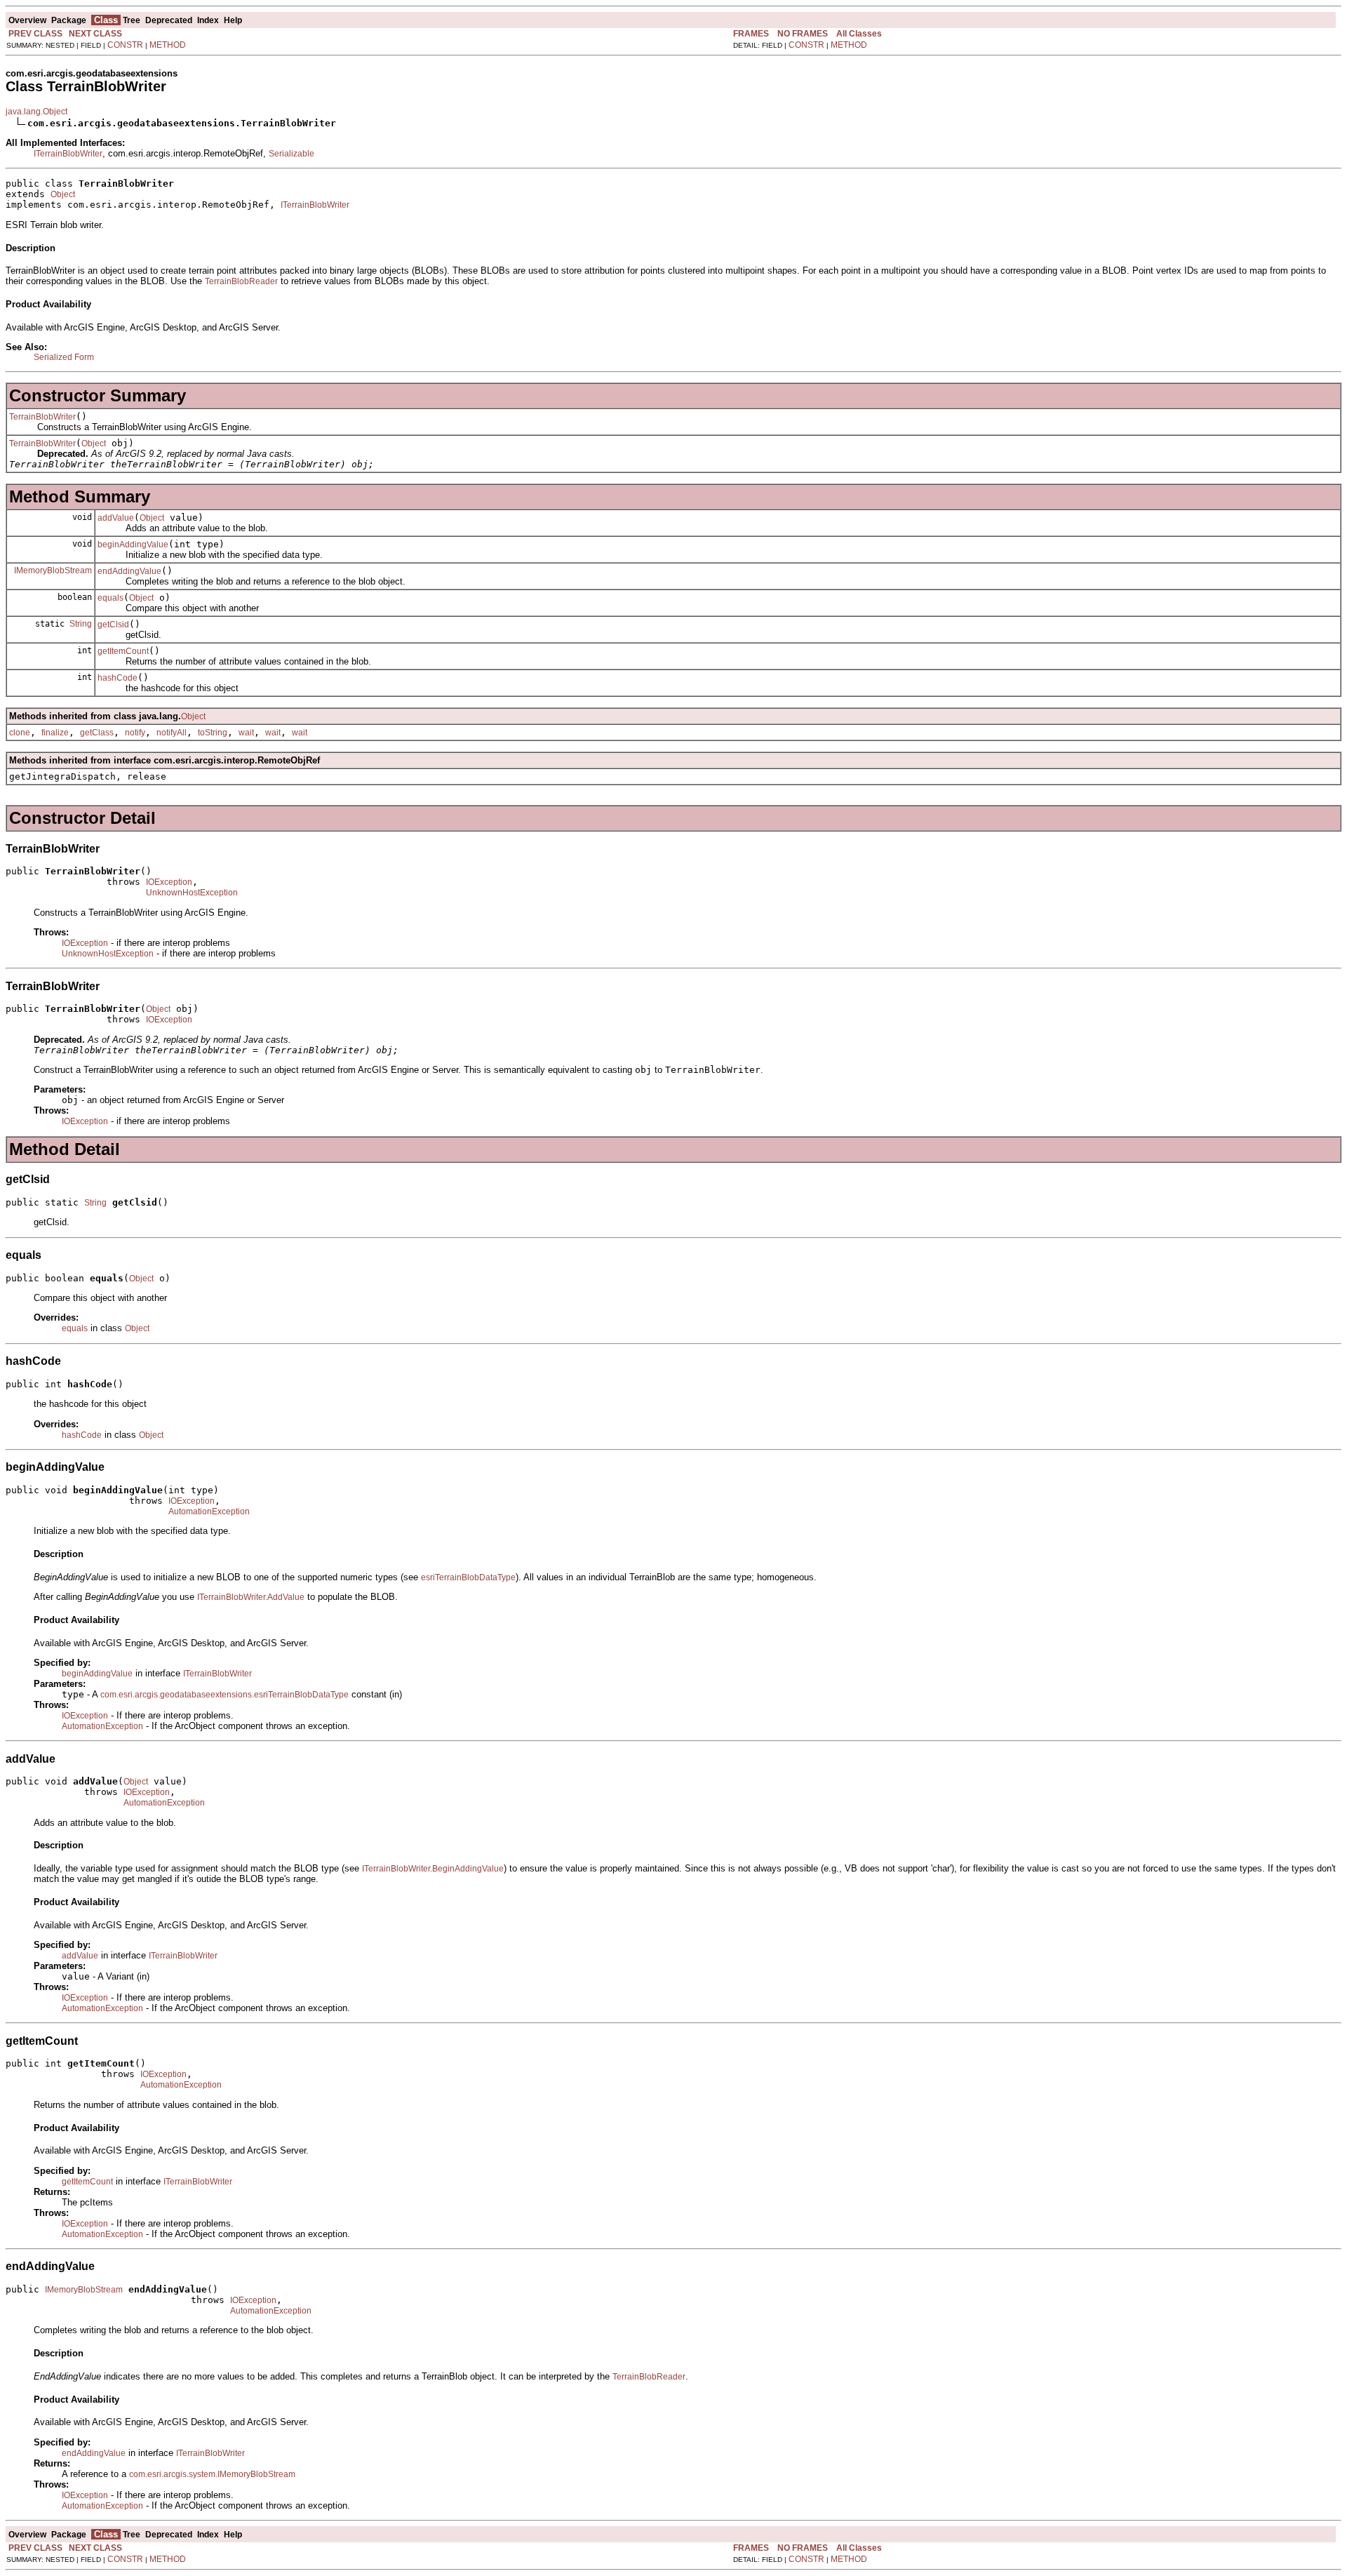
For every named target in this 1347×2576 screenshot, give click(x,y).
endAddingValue (129, 571)
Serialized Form (64, 357)
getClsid (113, 625)
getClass (97, 733)
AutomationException (209, 1511)
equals (110, 598)
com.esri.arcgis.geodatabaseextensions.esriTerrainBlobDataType (224, 1695)
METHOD (168, 45)
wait (246, 733)
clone (20, 733)
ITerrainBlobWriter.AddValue (251, 1597)
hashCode (118, 678)
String (81, 624)
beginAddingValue (133, 545)
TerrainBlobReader (241, 281)
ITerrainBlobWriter (68, 154)
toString (213, 733)
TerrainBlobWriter (42, 417)
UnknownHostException (192, 893)
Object (63, 194)
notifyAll (172, 733)
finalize (55, 733)
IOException (169, 882)
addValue (116, 518)
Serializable (291, 154)
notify (135, 733)
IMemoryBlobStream (53, 570)
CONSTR (125, 45)
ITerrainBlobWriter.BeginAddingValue (433, 1869)
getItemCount (123, 651)
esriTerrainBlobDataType (468, 1577)
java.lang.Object (36, 112)
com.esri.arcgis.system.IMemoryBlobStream (212, 2474)
